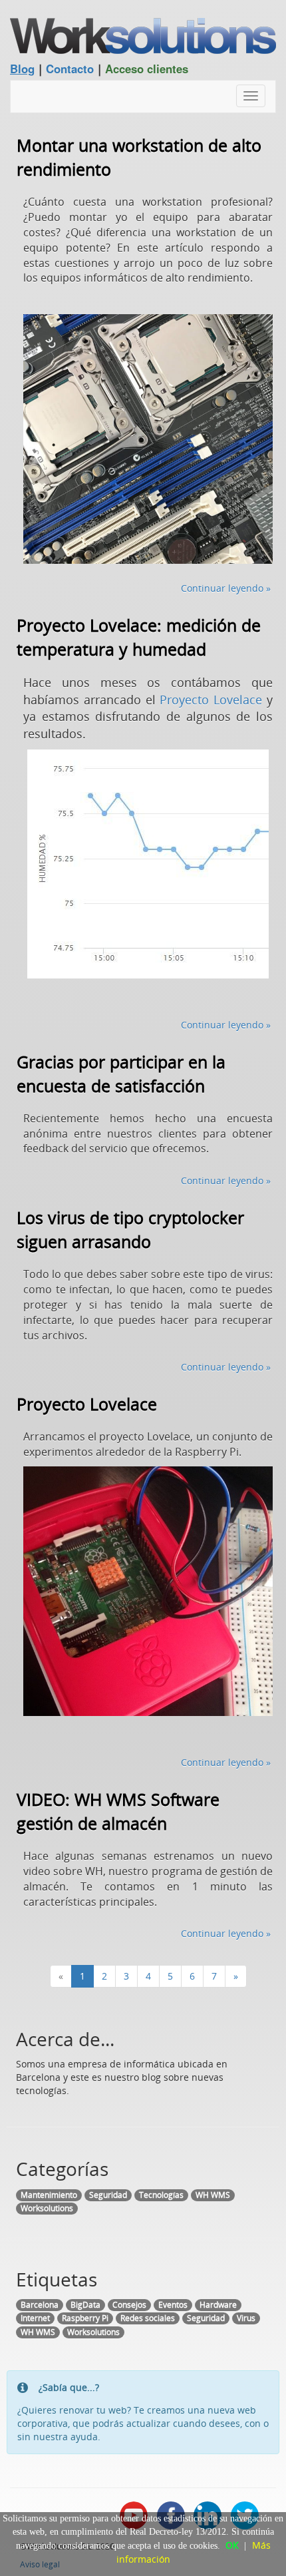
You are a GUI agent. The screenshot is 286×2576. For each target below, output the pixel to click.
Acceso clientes (147, 69)
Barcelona (40, 2305)
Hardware (218, 2305)
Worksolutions (47, 2208)
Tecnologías (161, 2195)
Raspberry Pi (85, 2318)
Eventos (173, 2305)
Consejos (129, 2305)
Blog (22, 69)
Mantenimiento (49, 2195)
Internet (35, 2318)
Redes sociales (148, 2318)
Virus (246, 2318)
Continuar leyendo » (226, 588)
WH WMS (213, 2195)
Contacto (70, 69)
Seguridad (108, 2195)
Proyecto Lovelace (211, 700)
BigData (85, 2305)
